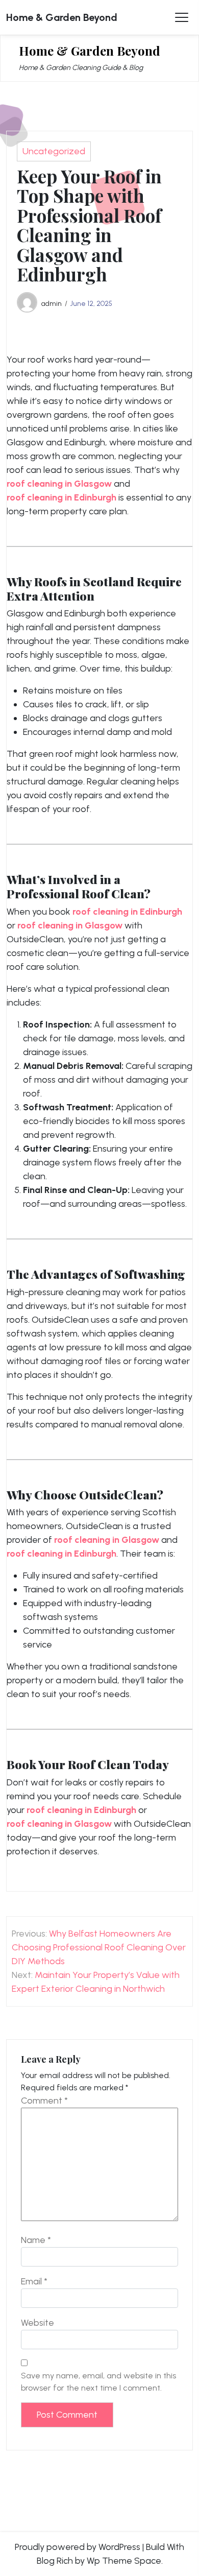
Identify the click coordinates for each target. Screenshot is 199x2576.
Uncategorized (54, 151)
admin (52, 303)
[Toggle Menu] (182, 17)
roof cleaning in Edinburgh (61, 497)
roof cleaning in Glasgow (59, 484)
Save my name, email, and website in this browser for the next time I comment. (98, 2382)
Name (36, 2240)
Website (38, 2323)
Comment (44, 2101)
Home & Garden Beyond (62, 17)
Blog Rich (55, 2561)
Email (34, 2281)
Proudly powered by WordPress (78, 2547)
